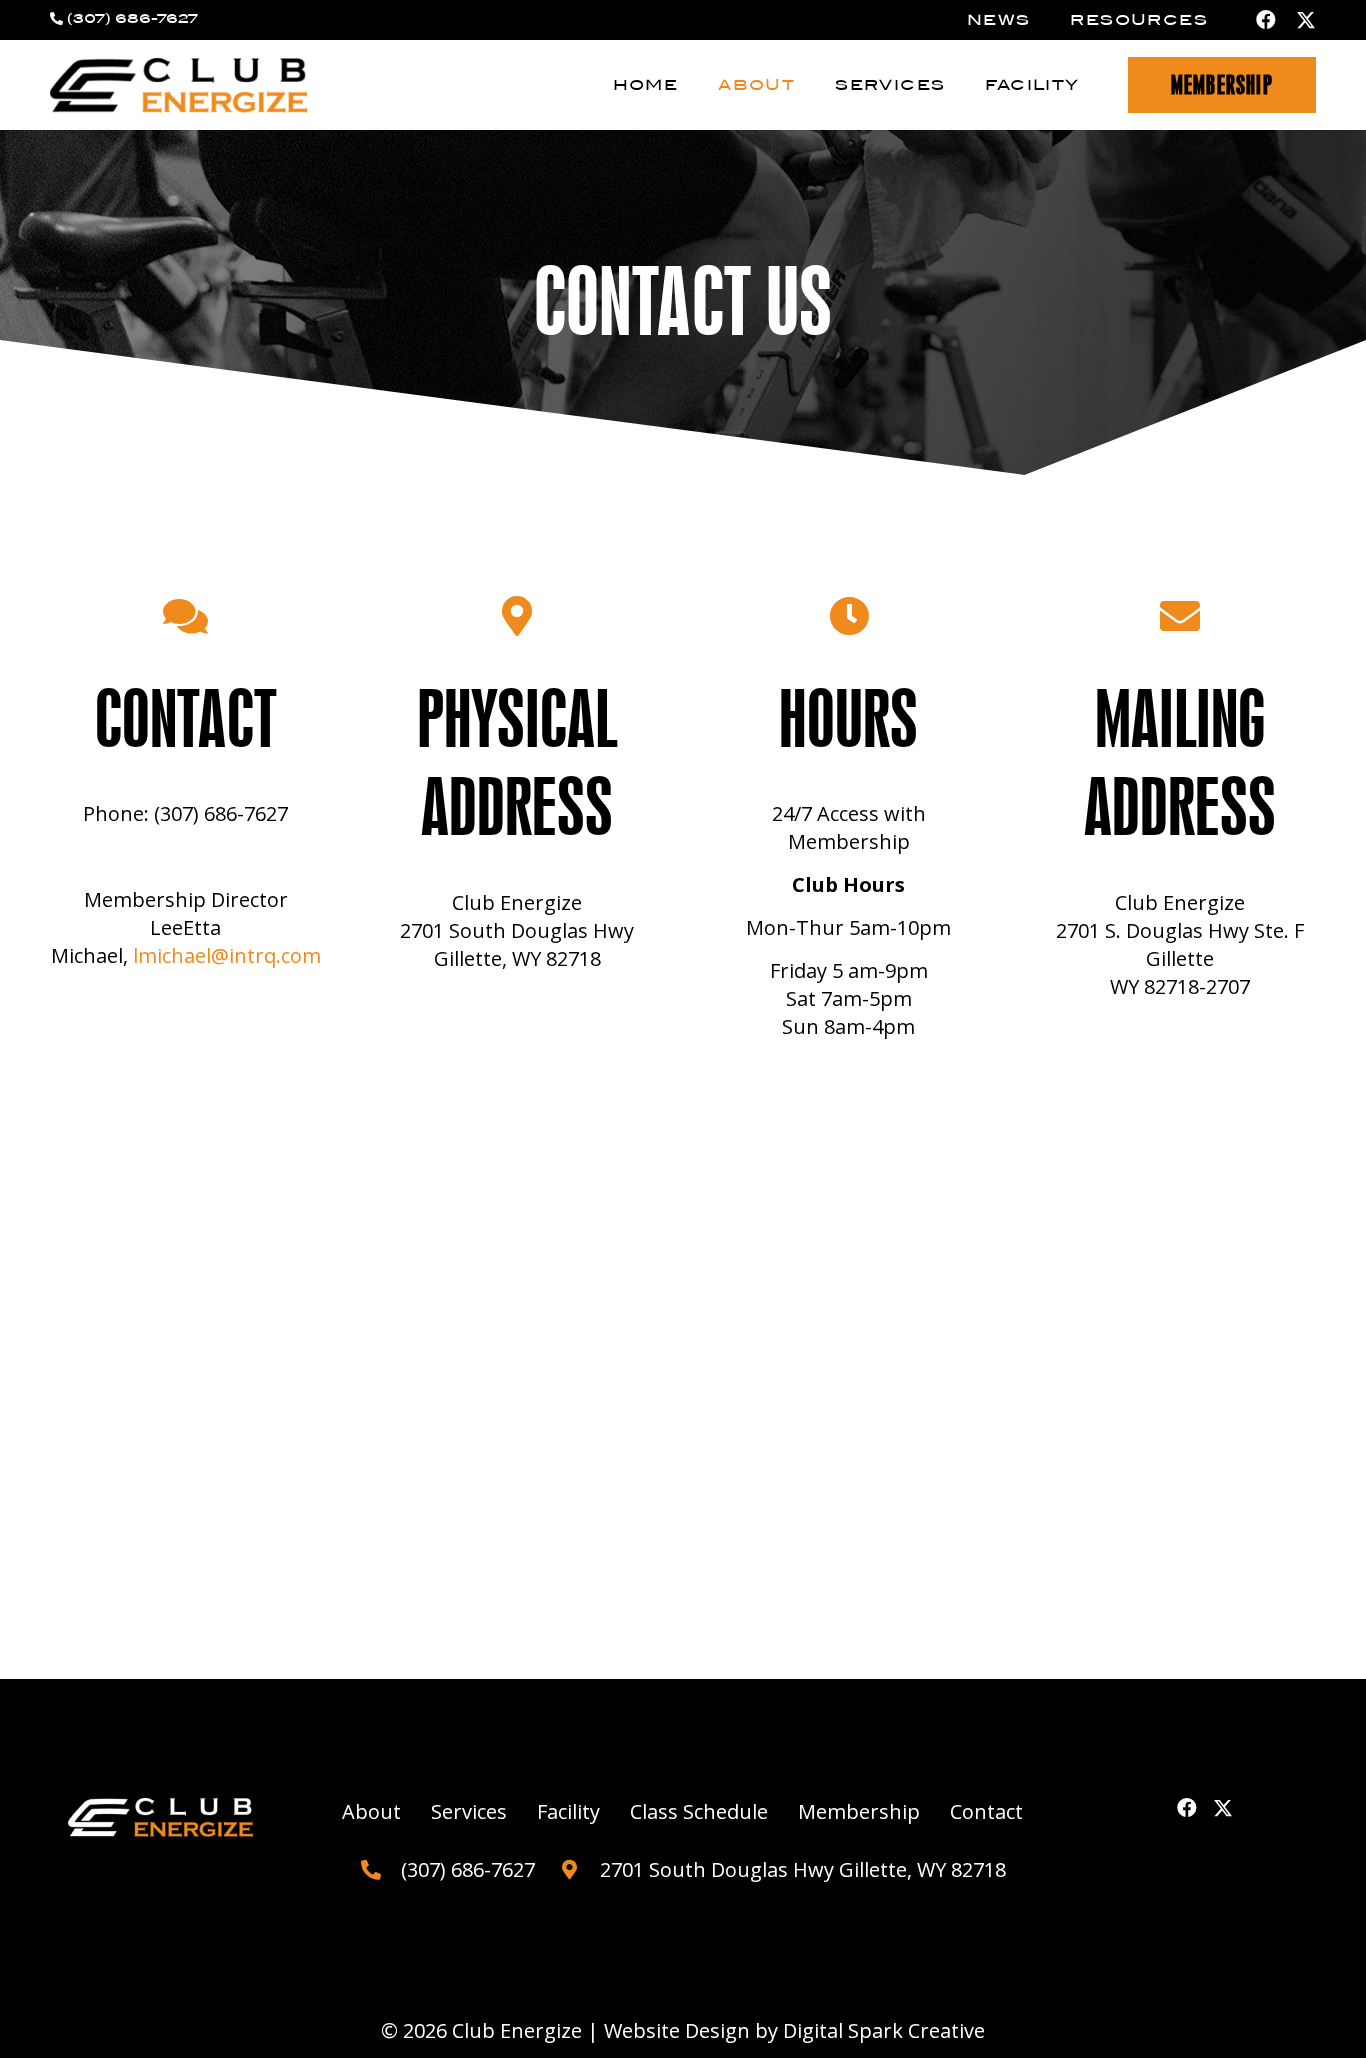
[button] (807, 85)
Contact (986, 1811)
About (371, 1811)
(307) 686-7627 (132, 19)
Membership (859, 1811)
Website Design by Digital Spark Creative (794, 2030)
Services (469, 1811)
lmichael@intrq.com (227, 955)
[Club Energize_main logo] (178, 85)
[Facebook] (1266, 20)
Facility (568, 1811)
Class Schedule (699, 1811)
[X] (1306, 20)
